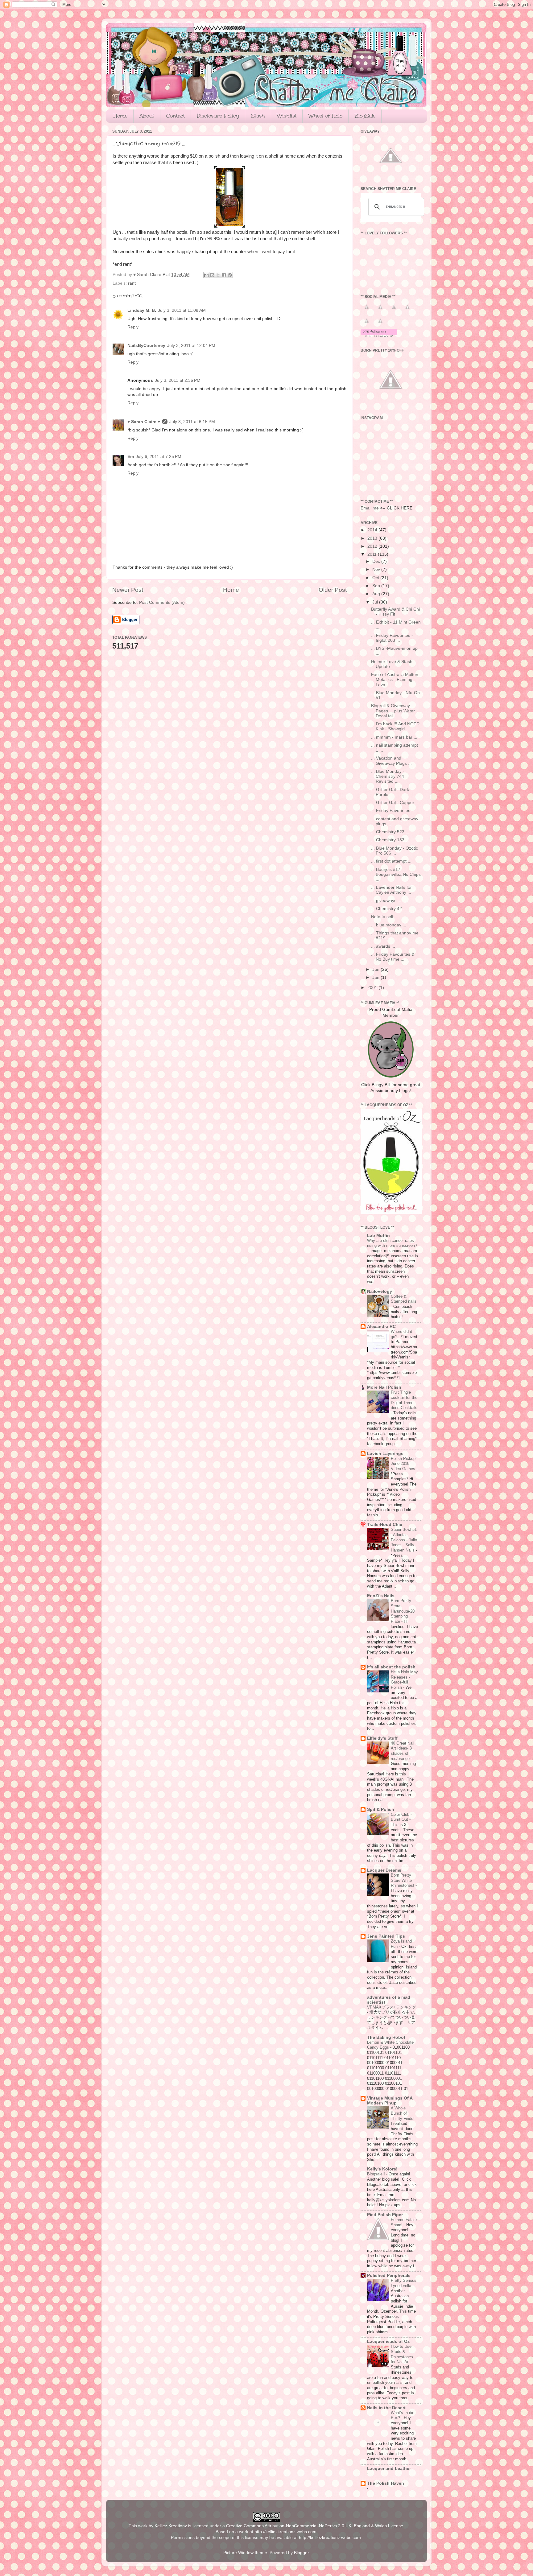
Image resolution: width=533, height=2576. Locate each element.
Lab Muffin (378, 1236)
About (147, 116)
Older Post (333, 590)
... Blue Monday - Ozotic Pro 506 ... (395, 851)
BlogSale (365, 116)
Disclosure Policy (218, 116)
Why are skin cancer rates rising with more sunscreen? (392, 1243)
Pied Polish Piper (385, 2215)
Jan (376, 977)
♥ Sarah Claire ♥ (144, 422)
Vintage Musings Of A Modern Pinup (390, 2101)
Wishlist (287, 116)
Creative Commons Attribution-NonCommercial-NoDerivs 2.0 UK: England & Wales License (315, 2526)
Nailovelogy (380, 1291)
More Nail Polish (384, 1387)
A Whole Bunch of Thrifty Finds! (403, 2113)
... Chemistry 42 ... (389, 909)
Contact (176, 116)
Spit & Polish (381, 1809)
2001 (373, 988)
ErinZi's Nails (381, 1596)
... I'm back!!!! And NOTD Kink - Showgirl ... (395, 726)
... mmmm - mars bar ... (394, 737)
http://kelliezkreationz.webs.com (285, 2532)
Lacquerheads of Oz (388, 2341)
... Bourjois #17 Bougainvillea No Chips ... (396, 874)
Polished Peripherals (389, 2275)
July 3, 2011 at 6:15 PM (192, 422)
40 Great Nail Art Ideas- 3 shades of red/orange (403, 1751)
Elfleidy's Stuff (382, 1738)
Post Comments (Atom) (162, 602)
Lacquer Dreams (384, 1870)
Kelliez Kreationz (171, 2526)
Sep (377, 586)
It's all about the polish (391, 1667)
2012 (373, 546)
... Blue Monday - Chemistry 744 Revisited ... (388, 776)
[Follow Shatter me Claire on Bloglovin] (379, 336)
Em (131, 457)
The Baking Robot (386, 2037)
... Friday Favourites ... (393, 811)
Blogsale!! (377, 2174)
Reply (133, 327)
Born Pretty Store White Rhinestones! (403, 1880)
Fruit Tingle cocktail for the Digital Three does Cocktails (404, 1400)
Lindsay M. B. (142, 310)
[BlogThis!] (212, 275)
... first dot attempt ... (391, 861)
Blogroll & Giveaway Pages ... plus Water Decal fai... (393, 711)
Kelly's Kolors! (382, 2169)
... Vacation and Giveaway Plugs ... (391, 761)
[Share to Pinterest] (230, 275)
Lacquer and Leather (389, 2469)
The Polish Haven (386, 2483)
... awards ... (383, 946)
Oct (376, 578)
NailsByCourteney (146, 346)
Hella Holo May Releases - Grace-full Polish (404, 1680)
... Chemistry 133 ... (390, 840)
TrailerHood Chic (385, 1525)
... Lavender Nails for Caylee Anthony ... (391, 890)
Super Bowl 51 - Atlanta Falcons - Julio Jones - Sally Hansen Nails (404, 1540)
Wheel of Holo (325, 116)
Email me (370, 508)
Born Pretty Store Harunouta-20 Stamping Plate (403, 1611)
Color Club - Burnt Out (401, 1817)
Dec (377, 561)
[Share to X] (218, 275)
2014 (373, 530)
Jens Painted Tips (386, 1936)
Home (120, 116)
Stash (258, 116)
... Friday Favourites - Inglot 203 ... (392, 638)
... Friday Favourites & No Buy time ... (393, 957)
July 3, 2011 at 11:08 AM (182, 310)
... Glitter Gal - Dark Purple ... (390, 792)
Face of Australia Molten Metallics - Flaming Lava (395, 680)
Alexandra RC (381, 1327)
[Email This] (206, 275)
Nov (377, 569)
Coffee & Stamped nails (404, 1299)
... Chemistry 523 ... (390, 832)
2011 (373, 554)
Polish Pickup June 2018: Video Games (404, 1464)
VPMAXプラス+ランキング (392, 2007)
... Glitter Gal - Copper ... (395, 803)
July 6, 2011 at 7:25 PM (159, 457)
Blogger (301, 2553)
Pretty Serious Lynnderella (404, 2283)
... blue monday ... (389, 925)
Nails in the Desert (386, 2408)
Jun (376, 969)
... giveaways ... (386, 901)
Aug (377, 594)
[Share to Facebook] (224, 275)
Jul (376, 602)
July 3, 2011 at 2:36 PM (178, 380)
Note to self (382, 917)
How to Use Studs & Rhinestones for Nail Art (402, 2354)
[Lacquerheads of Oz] (391, 1213)
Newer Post (128, 590)
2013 (373, 538)
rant (132, 283)
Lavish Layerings (385, 1454)
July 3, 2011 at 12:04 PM (191, 346)
